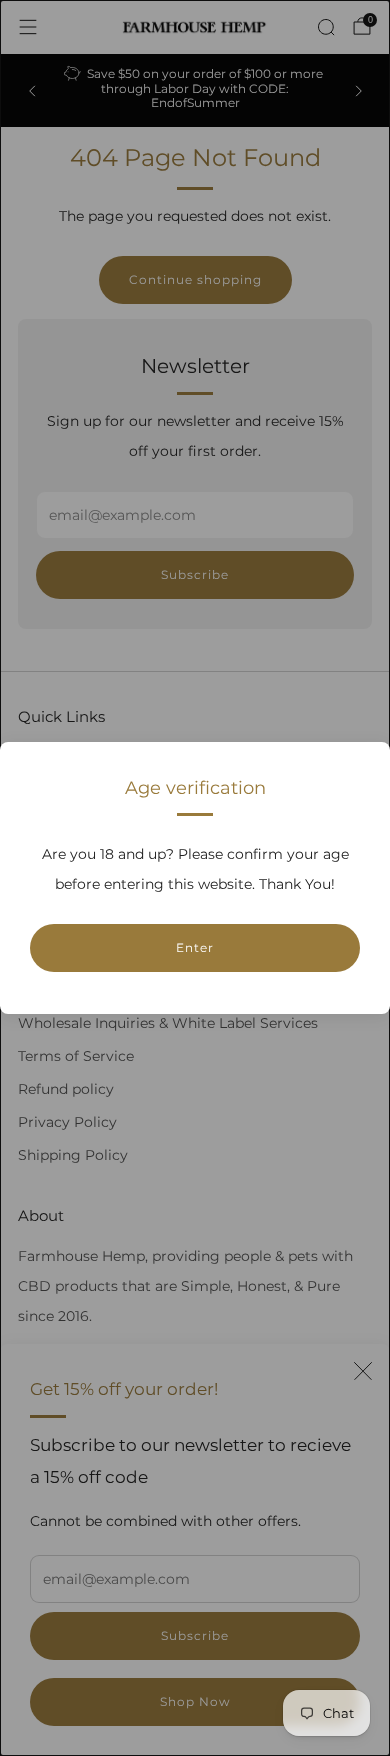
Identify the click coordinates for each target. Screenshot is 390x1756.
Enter (195, 947)
